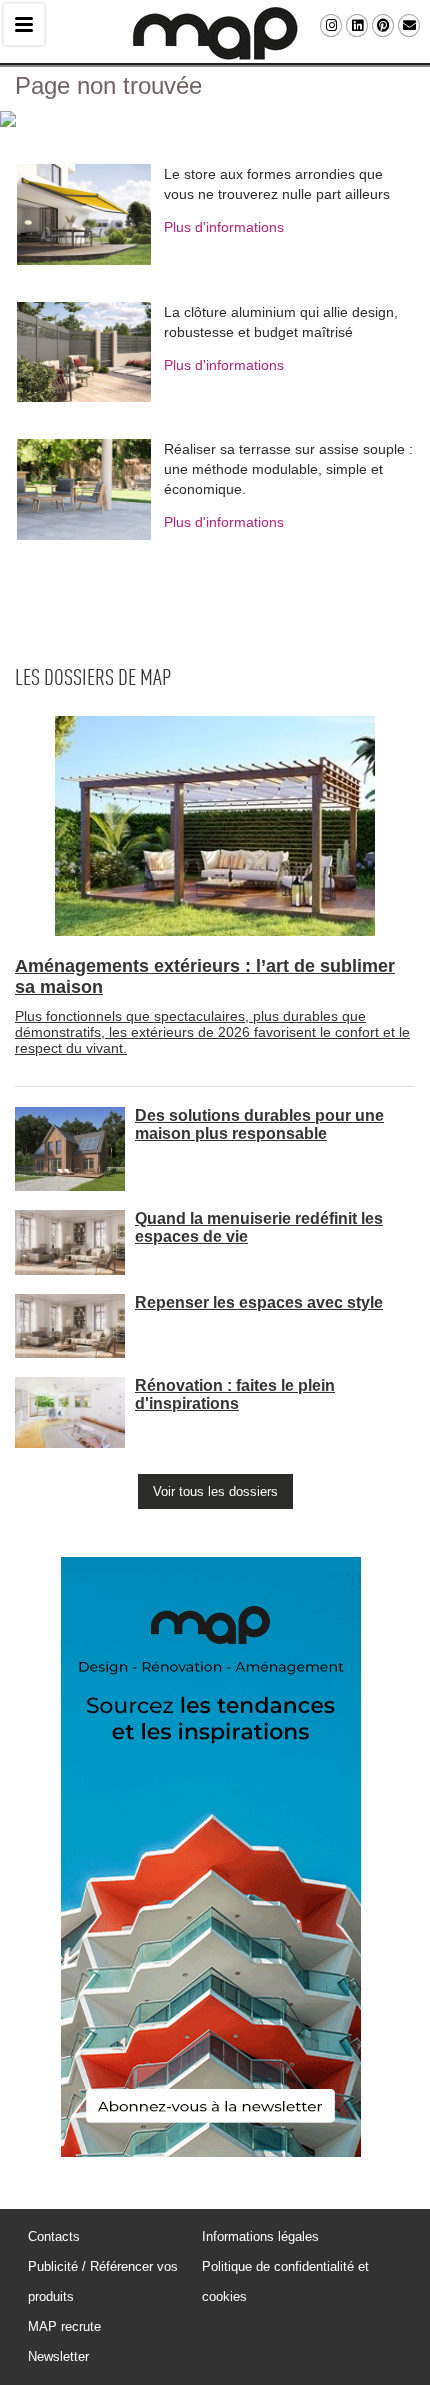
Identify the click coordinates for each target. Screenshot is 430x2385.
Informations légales (260, 2236)
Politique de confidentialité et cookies (285, 2281)
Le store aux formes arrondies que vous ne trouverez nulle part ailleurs (277, 184)
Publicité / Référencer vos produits (103, 2281)
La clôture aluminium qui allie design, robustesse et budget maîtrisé (281, 322)
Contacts (54, 2236)
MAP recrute (64, 2326)
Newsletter (58, 2356)
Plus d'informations (224, 227)
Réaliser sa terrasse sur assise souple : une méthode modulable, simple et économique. (288, 469)
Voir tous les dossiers (215, 1491)
